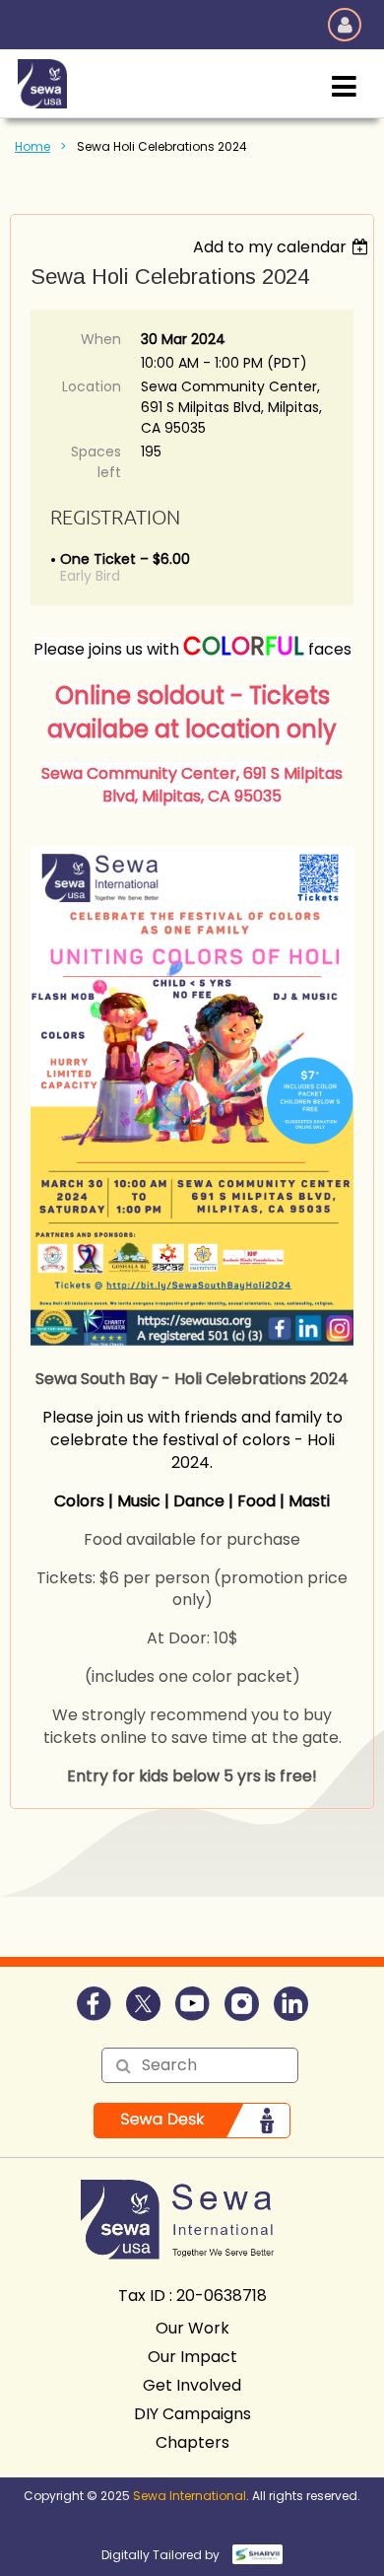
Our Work (192, 2328)
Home (32, 146)
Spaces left (96, 462)
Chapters (192, 2442)
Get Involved (192, 2385)
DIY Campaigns (192, 2414)
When (101, 339)
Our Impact (192, 2357)
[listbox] (283, 247)
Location (92, 386)
